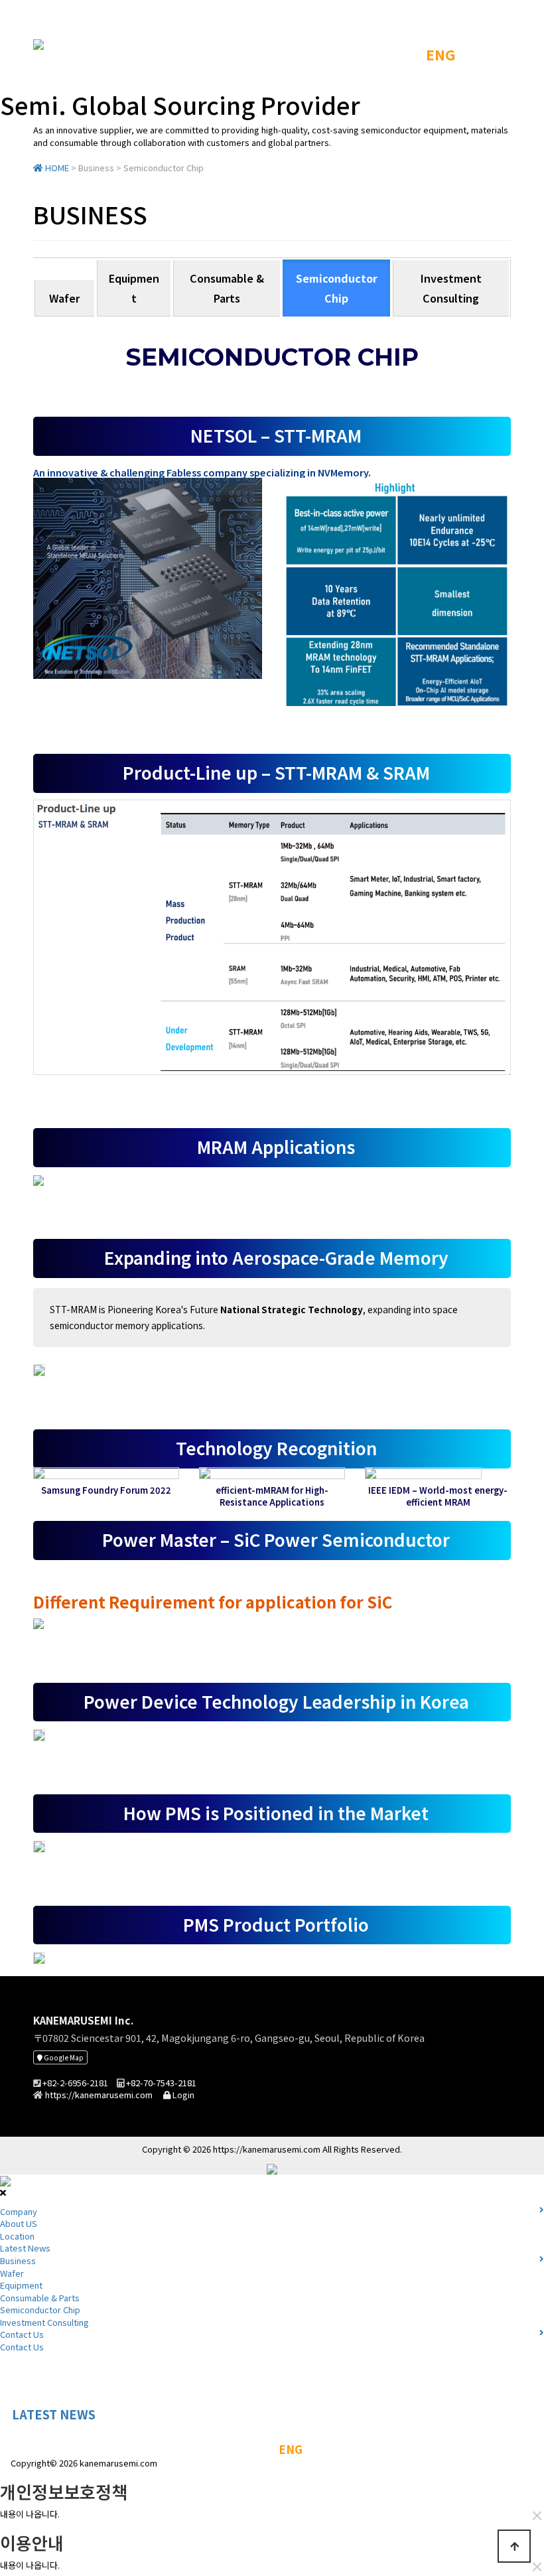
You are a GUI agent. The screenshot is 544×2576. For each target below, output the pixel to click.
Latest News (25, 2248)
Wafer (64, 298)
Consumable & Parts (227, 288)
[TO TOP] (514, 2546)
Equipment (134, 288)
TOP (398, 54)
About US (19, 2223)
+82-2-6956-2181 (75, 2083)
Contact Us (3, 2415)
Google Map (63, 2057)
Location (17, 2236)
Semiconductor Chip (337, 288)
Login (182, 2095)
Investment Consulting (451, 288)
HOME (56, 168)
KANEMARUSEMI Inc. (83, 2020)
